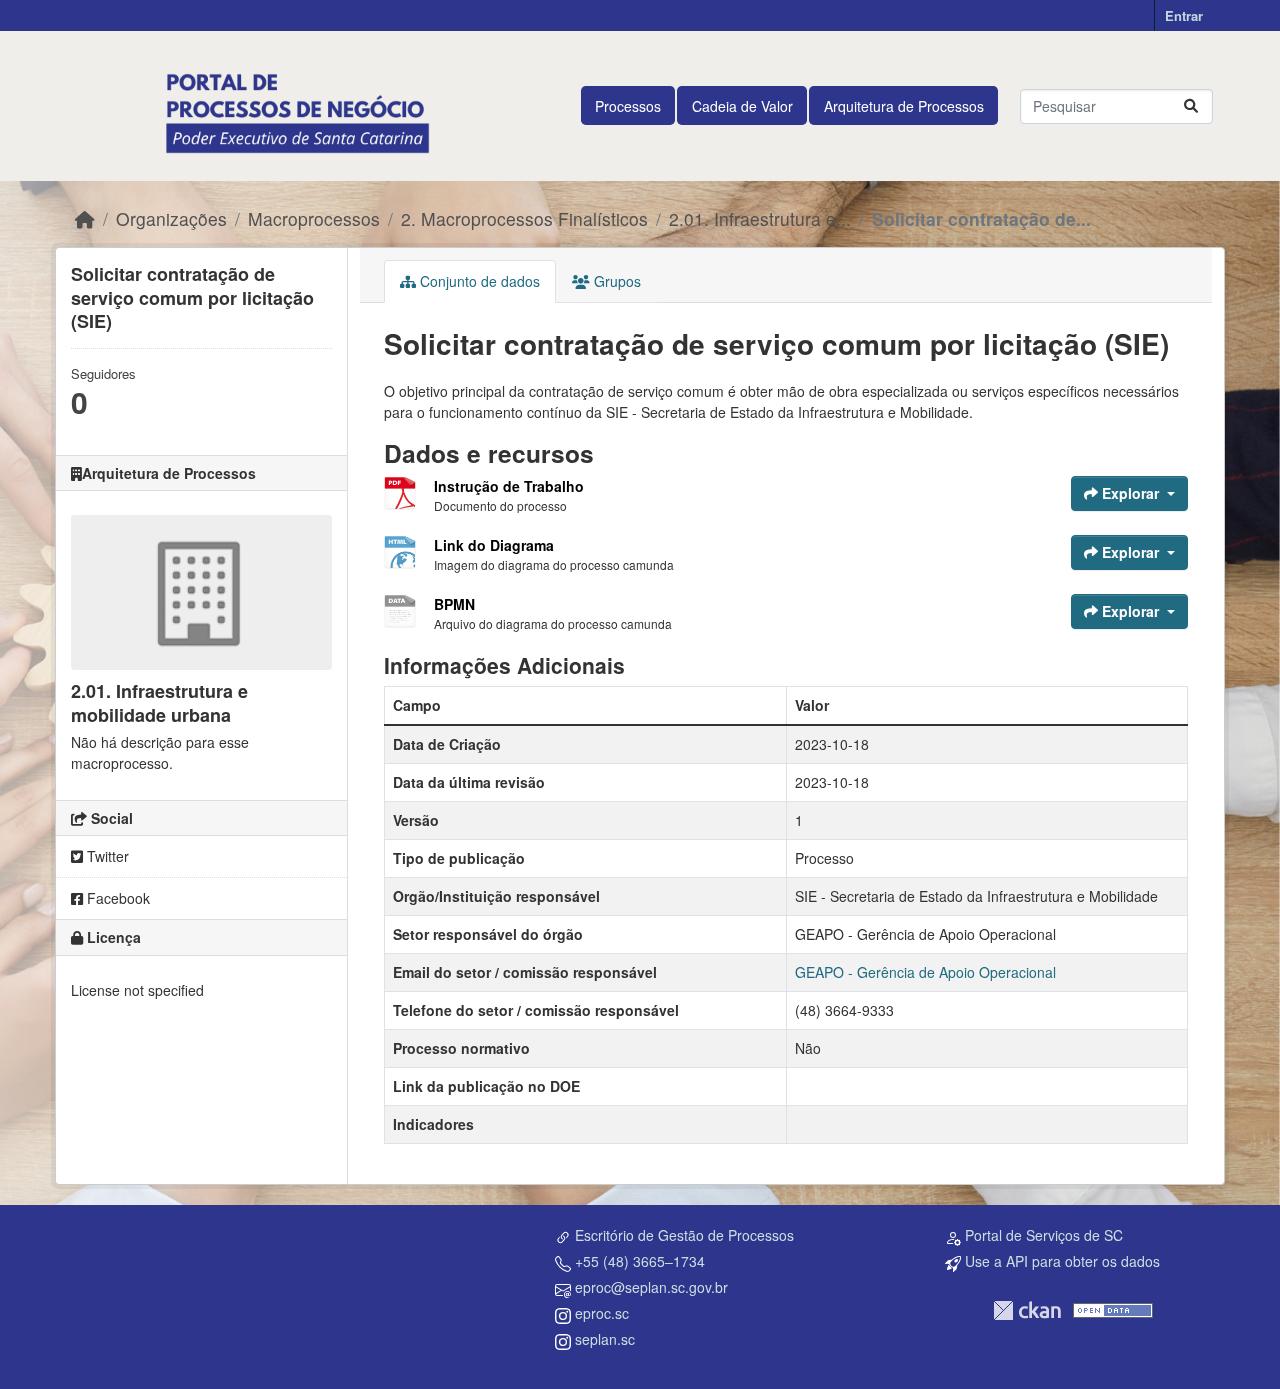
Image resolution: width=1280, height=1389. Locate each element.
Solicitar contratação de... (981, 218)
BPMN (454, 604)
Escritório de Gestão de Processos (684, 1235)
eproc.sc (602, 1313)
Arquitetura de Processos (904, 106)
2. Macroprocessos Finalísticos (524, 218)
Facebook (116, 898)
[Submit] (1191, 106)
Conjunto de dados (478, 281)
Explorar (1130, 493)
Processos (628, 106)
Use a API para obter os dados (1062, 1261)
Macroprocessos (314, 218)
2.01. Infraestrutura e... (760, 218)
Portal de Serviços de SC (1044, 1235)
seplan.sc (605, 1339)
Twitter (106, 856)
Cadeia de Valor (742, 106)
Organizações (171, 218)
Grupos (615, 281)
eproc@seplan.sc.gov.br (651, 1287)
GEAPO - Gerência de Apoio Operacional (925, 972)
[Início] (85, 218)
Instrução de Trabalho (509, 486)
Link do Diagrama (494, 545)
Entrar (1184, 15)
